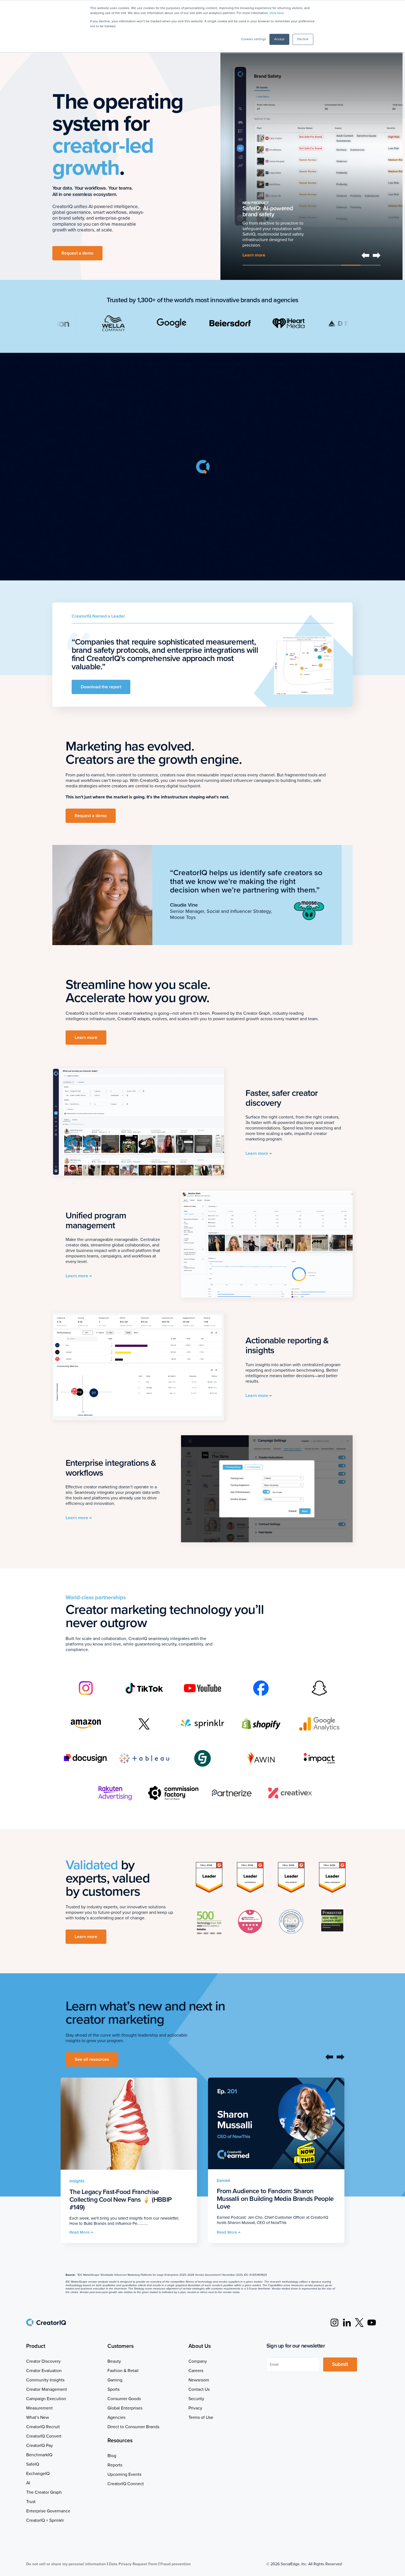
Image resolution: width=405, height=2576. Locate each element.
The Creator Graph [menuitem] (44, 2492)
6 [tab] (351, 265)
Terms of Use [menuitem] (201, 2417)
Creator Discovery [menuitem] (43, 2361)
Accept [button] (279, 39)
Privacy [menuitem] (195, 2408)
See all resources (92, 2059)
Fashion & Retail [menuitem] (123, 2371)
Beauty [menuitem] (114, 2361)
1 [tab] (252, 265)
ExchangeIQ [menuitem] (38, 2474)
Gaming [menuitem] (115, 2380)
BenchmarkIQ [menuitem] (39, 2455)
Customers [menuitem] (121, 2346)
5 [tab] (331, 265)
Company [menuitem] (198, 2361)
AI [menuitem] (28, 2483)
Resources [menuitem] (120, 2441)
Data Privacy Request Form (133, 2564)
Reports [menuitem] (115, 2465)
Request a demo (77, 253)
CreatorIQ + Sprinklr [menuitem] (45, 2520)
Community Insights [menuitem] (45, 2380)
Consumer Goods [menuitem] (124, 2399)
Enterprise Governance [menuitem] (48, 2511)
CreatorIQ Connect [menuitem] (126, 2484)
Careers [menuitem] (196, 2371)
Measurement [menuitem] (39, 2408)
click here (277, 13)
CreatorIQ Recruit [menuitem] (43, 2427)
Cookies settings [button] (254, 39)
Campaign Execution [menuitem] (46, 2399)
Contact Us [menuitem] (199, 2389)
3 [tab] (292, 265)
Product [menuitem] (36, 2346)
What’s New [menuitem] (38, 2417)
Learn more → (259, 1153)
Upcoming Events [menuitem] (124, 2474)
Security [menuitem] (196, 2399)
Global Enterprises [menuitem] (125, 2408)
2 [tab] (272, 265)
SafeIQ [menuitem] (33, 2464)
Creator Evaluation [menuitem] (44, 2371)
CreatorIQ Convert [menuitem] (44, 2436)
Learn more (86, 1038)
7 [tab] (371, 265)
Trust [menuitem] (31, 2502)
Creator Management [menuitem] (47, 2389)
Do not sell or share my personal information (66, 2564)
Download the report (101, 687)
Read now (252, 255)
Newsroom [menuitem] (199, 2380)
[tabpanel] (311, 154)
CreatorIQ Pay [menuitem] (40, 2446)
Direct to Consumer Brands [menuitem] (133, 2427)
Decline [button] (303, 39)
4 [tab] (312, 265)
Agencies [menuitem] (116, 2417)
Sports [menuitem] (114, 2389)
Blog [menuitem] (112, 2456)
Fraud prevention (175, 2564)
